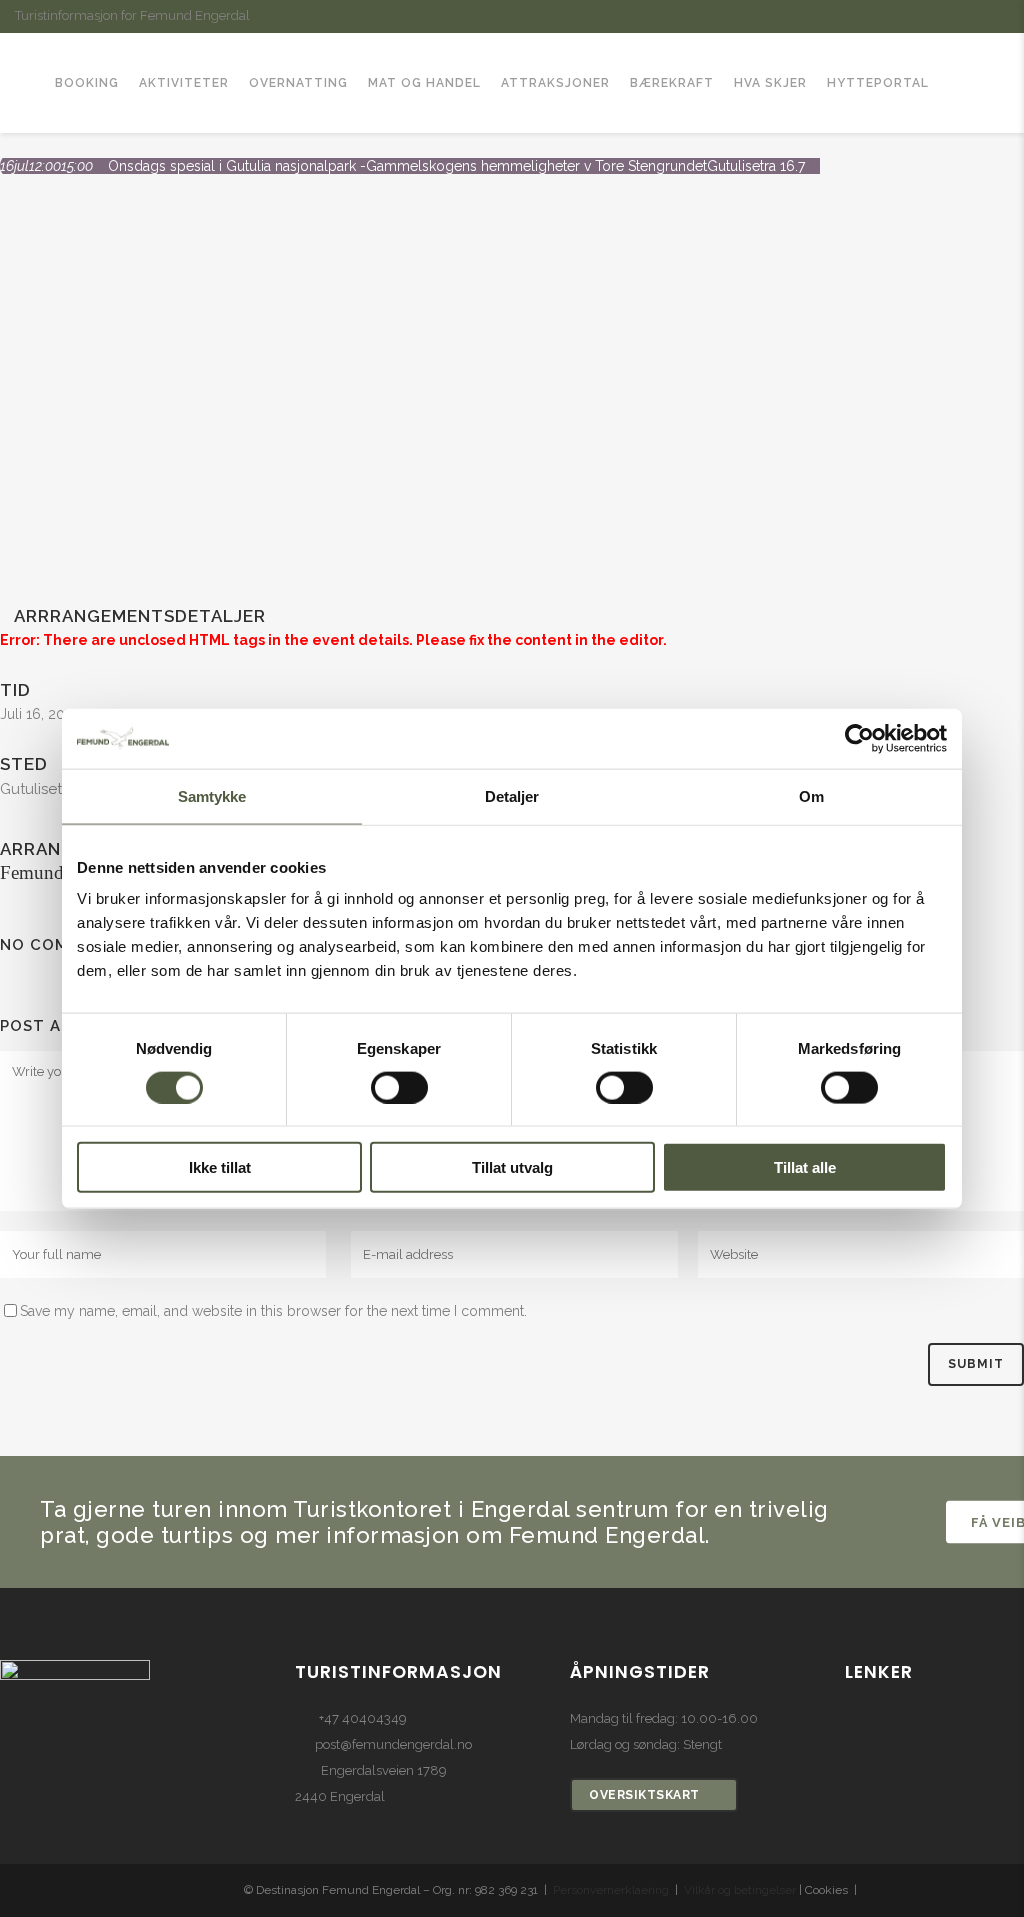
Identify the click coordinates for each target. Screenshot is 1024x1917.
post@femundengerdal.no (393, 1744)
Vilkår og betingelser (740, 1890)
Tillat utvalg (512, 1167)
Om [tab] (811, 795)
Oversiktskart (644, 1795)
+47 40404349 (363, 1718)
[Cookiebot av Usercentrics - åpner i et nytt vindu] (859, 738)
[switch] (399, 1087)
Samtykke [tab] (212, 795)
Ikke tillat (220, 1167)
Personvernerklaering (611, 1890)
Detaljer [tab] (512, 795)
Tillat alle (805, 1167)
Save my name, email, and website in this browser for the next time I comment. (273, 1311)
